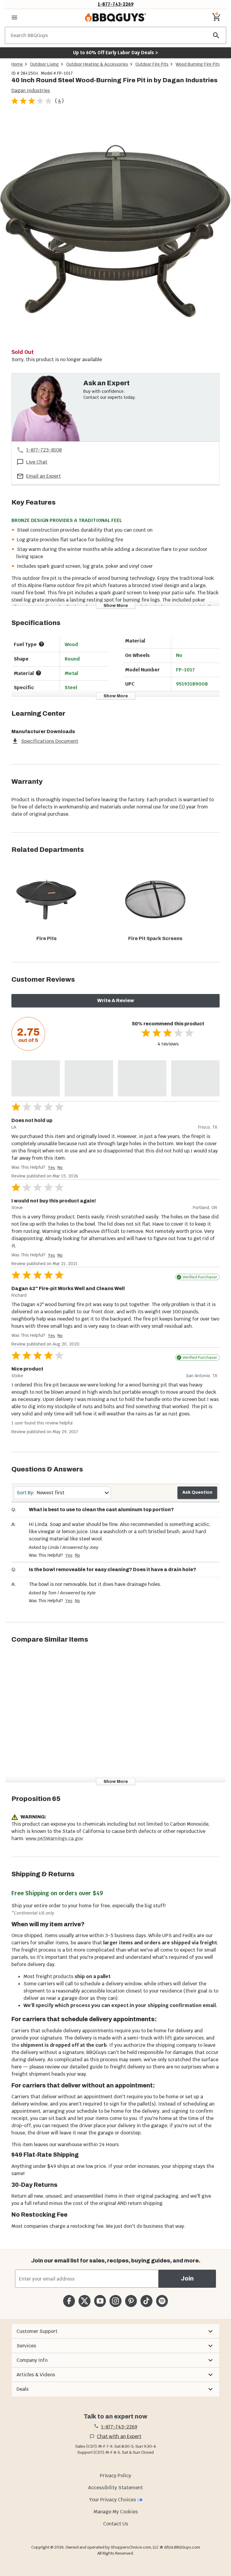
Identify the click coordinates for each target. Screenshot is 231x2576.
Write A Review (116, 1000)
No (60, 1168)
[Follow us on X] (84, 2301)
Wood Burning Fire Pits (198, 64)
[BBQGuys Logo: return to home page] (115, 17)
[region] (115, 231)
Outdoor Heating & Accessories (97, 64)
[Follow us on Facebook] (69, 2301)
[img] (115, 230)
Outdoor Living (45, 64)
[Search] (216, 35)
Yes (51, 1168)
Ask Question (197, 1492)
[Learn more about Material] (38, 673)
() (59, 101)
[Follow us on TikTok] (146, 2301)
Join (187, 2279)
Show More (116, 606)
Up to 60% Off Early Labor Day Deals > (115, 53)
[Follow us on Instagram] (115, 2301)
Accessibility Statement (115, 2488)
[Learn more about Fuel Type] (42, 644)
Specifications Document (50, 741)
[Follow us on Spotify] (162, 2301)
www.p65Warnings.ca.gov (54, 1838)
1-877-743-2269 (116, 4)
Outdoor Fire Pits (152, 64)
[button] (115, 2331)
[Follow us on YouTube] (100, 2301)
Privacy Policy (115, 2476)
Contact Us (116, 2524)
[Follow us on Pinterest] (131, 2301)
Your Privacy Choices (112, 2500)
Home (17, 64)
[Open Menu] (14, 17)
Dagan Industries (31, 91)
